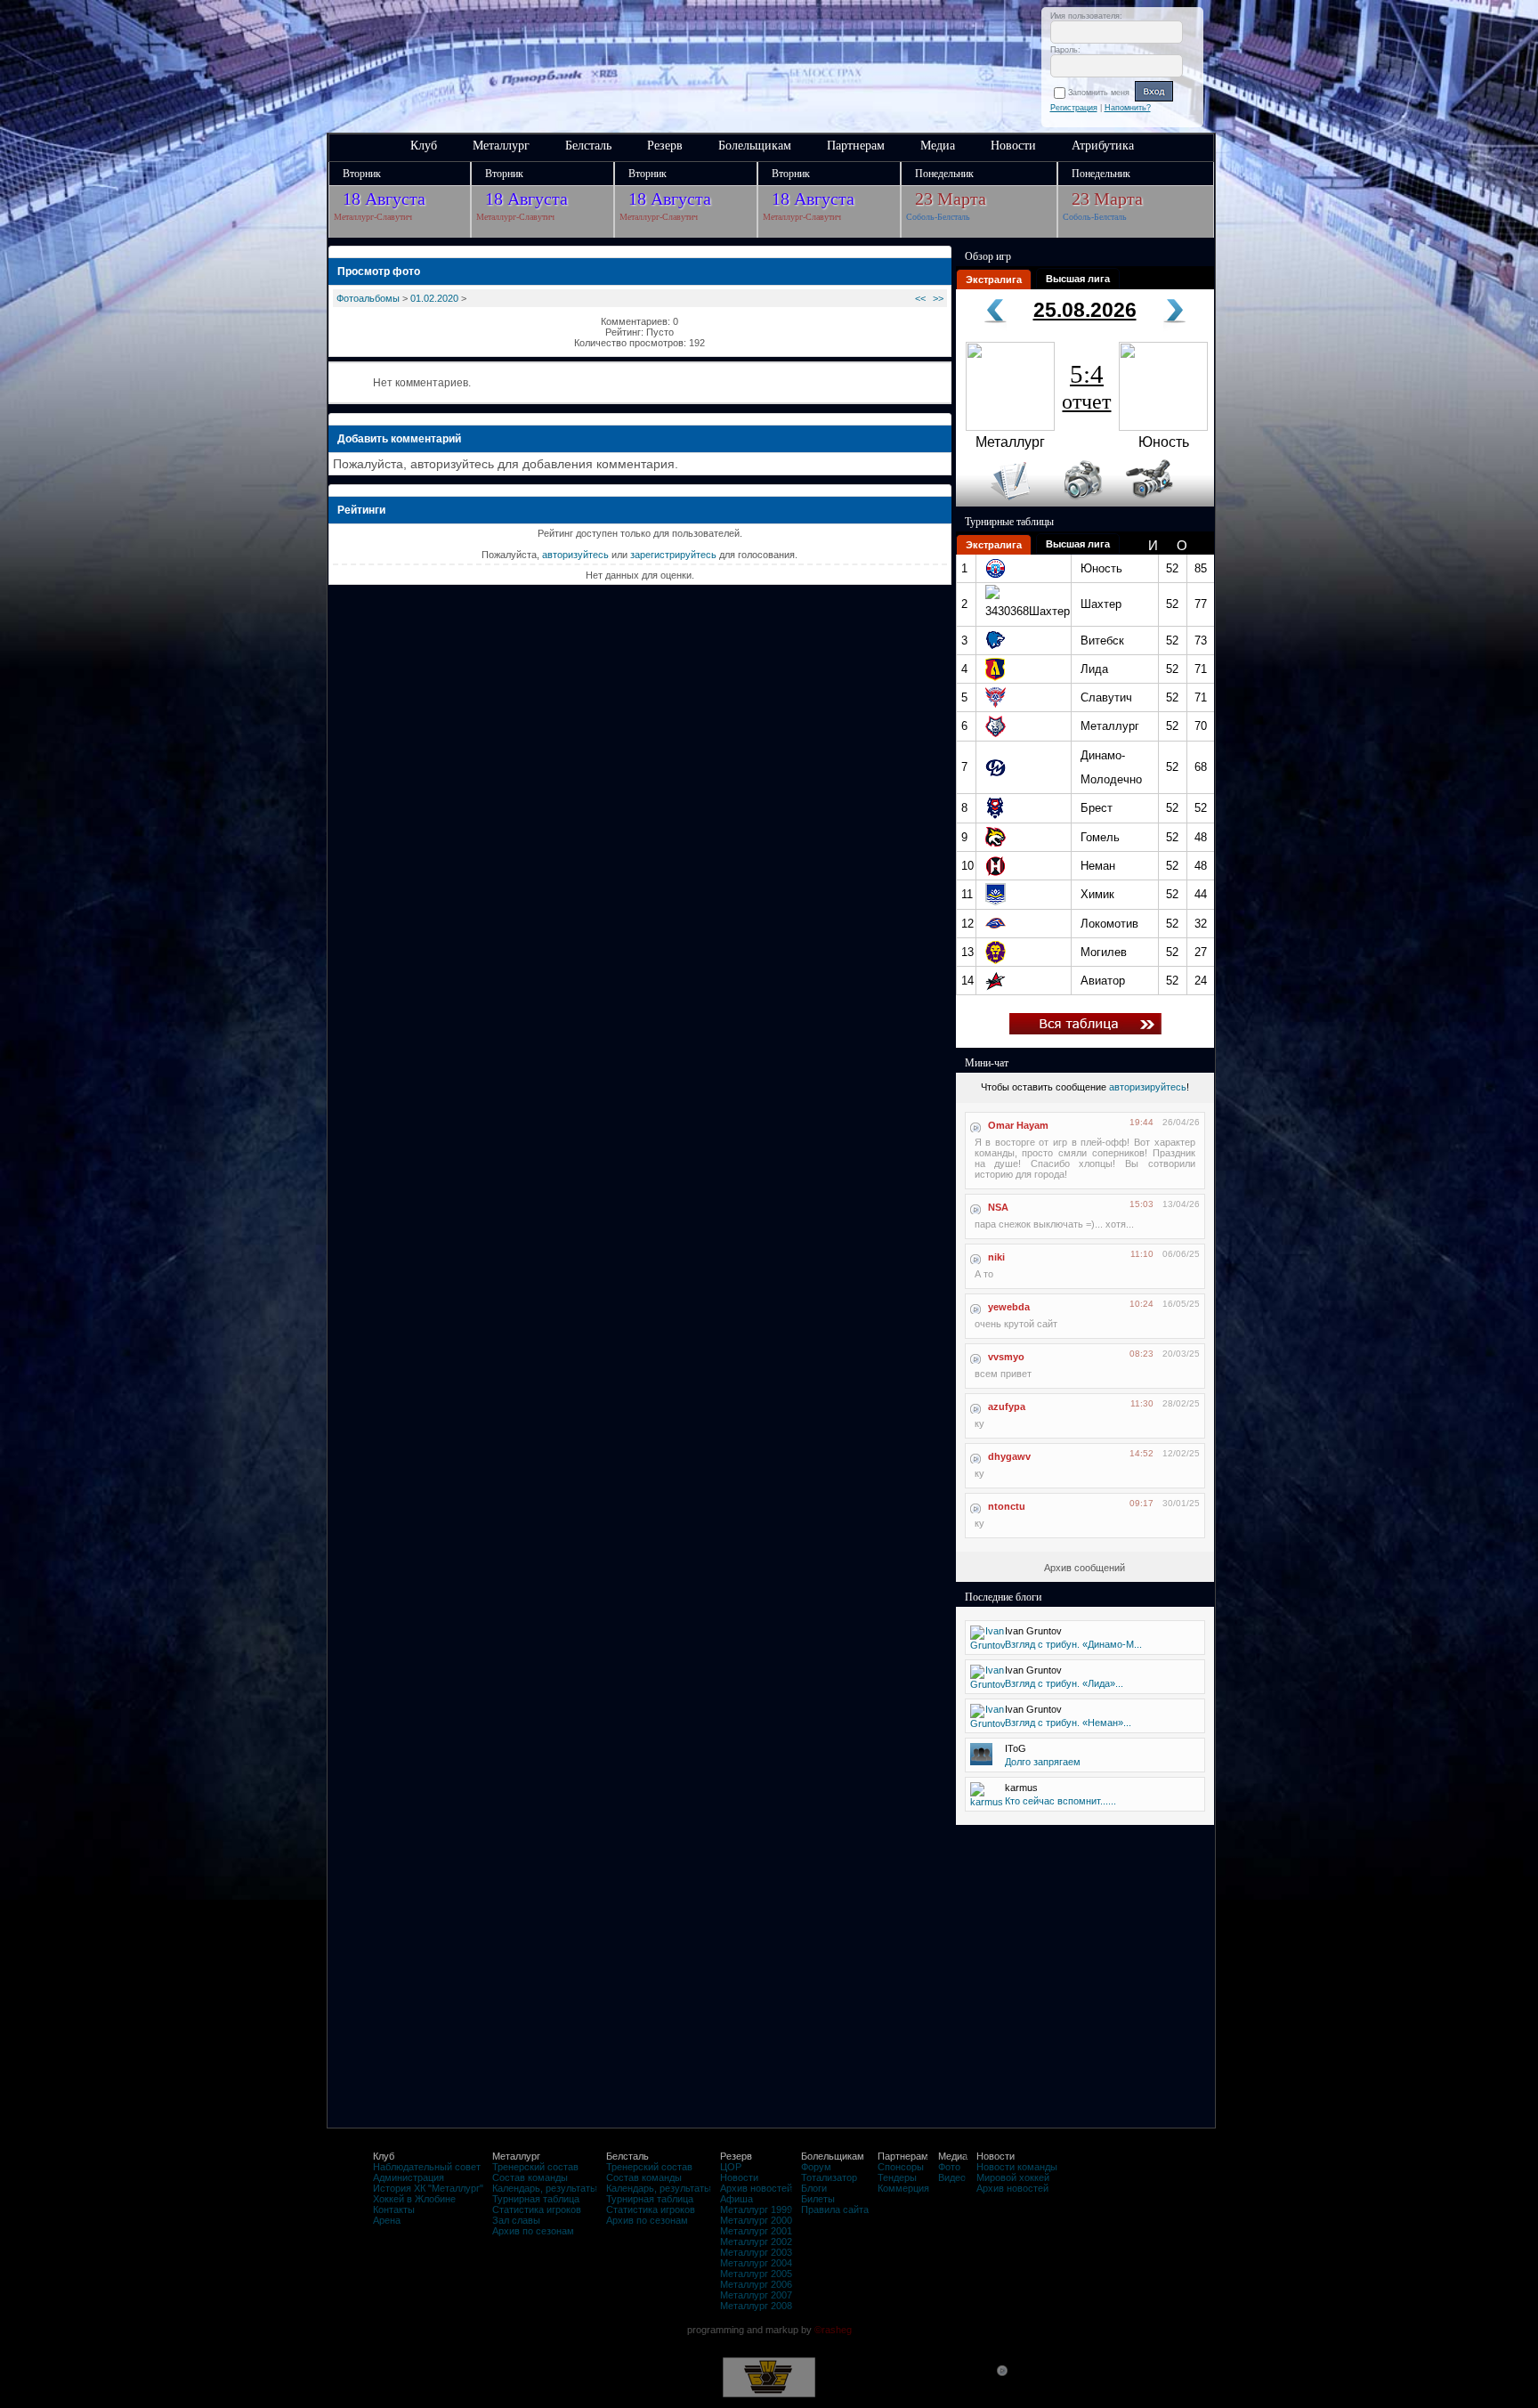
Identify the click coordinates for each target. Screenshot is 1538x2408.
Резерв (665, 146)
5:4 (1086, 386)
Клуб (424, 146)
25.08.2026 (1085, 310)
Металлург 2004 (756, 2263)
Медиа (938, 146)
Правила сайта (835, 2209)
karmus (1021, 1788)
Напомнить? (1128, 108)
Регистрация (1074, 108)
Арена (387, 2220)
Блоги (814, 2188)
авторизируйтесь (1148, 1087)
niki (996, 1257)
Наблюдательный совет (427, 2167)
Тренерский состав (535, 2167)
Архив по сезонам (533, 2231)
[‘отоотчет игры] (1081, 503)
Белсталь (588, 146)
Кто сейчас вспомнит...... (1060, 1801)
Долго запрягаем (1043, 1762)
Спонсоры (901, 2167)
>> (938, 298)
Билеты (818, 2199)
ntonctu (1007, 1506)
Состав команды (530, 2177)
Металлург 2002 (756, 2242)
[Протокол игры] (1000, 503)
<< (920, 298)
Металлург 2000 (756, 2220)
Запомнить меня (1101, 93)
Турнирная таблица (536, 2199)
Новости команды (1017, 2167)
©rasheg (833, 2330)
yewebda (1009, 1307)
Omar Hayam (1018, 1125)
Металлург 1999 (756, 2209)
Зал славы (516, 2220)
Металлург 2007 (756, 2295)
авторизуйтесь (575, 555)
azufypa (1007, 1407)
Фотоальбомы (368, 298)
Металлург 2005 (756, 2274)
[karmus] (987, 1802)
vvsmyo (1006, 1357)
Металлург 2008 (756, 2306)
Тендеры (897, 2177)
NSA (998, 1207)
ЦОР (731, 2167)
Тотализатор (829, 2177)
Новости (1013, 146)
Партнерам (856, 146)
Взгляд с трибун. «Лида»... (1064, 1683)
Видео (952, 2177)
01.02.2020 (434, 298)
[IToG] (981, 1762)
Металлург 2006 (756, 2284)
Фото (949, 2167)
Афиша (737, 2199)
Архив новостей (756, 2188)
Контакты (394, 2209)
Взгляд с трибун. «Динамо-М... (1073, 1644)
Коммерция (903, 2188)
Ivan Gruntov (1033, 1631)
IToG (1016, 1748)
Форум (816, 2167)
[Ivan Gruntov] (988, 1645)
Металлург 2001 (756, 2231)
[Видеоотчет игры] (1166, 503)
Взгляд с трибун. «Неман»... (1068, 1723)
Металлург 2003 (756, 2252)
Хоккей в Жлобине (414, 2199)
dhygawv (1009, 1456)
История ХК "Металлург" (428, 2188)
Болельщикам (755, 146)
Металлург (501, 146)
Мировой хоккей (1013, 2177)
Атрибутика (1103, 146)
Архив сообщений (1085, 1568)
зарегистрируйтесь (673, 555)
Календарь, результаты (545, 2188)
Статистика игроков (537, 2209)
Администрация (409, 2177)
